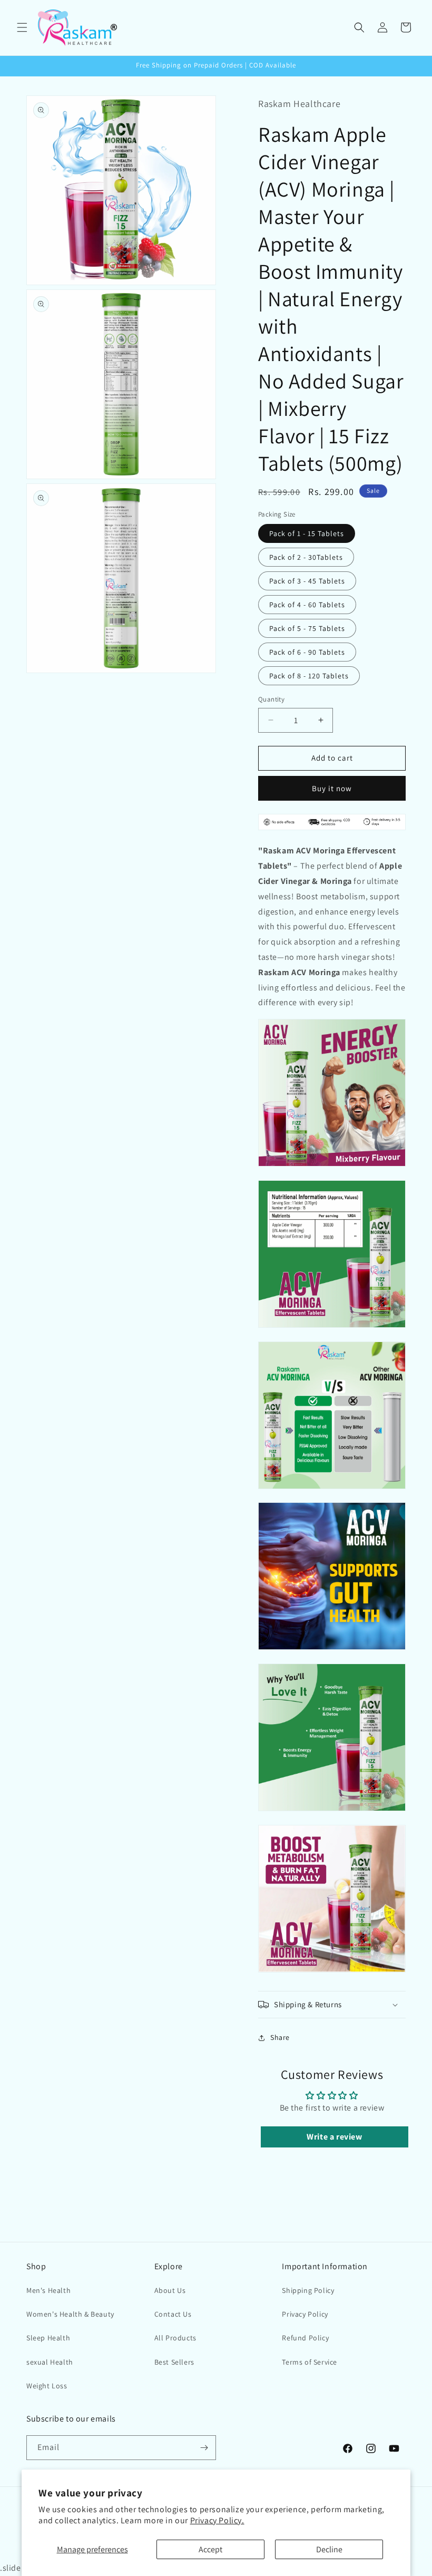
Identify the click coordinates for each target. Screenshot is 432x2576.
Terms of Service (310, 2362)
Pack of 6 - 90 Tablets (307, 652)
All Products (175, 2338)
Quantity (271, 699)
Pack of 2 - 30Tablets (306, 557)
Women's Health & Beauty (70, 2314)
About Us (170, 2290)
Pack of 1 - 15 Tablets (307, 533)
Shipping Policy (308, 2290)
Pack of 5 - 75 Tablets (307, 628)
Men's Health (48, 2290)
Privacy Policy (305, 2314)
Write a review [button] (334, 2137)
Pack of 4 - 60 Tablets (307, 605)
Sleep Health (48, 2338)
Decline (329, 2549)
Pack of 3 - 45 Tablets (307, 581)
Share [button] (280, 2037)
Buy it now (332, 788)
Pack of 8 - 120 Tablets (309, 676)
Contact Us (173, 2314)
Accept (210, 2549)
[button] (22, 27)
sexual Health (50, 2362)
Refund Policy (305, 2338)
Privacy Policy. (217, 2520)
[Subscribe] (204, 2448)
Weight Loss (47, 2386)
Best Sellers (174, 2362)
